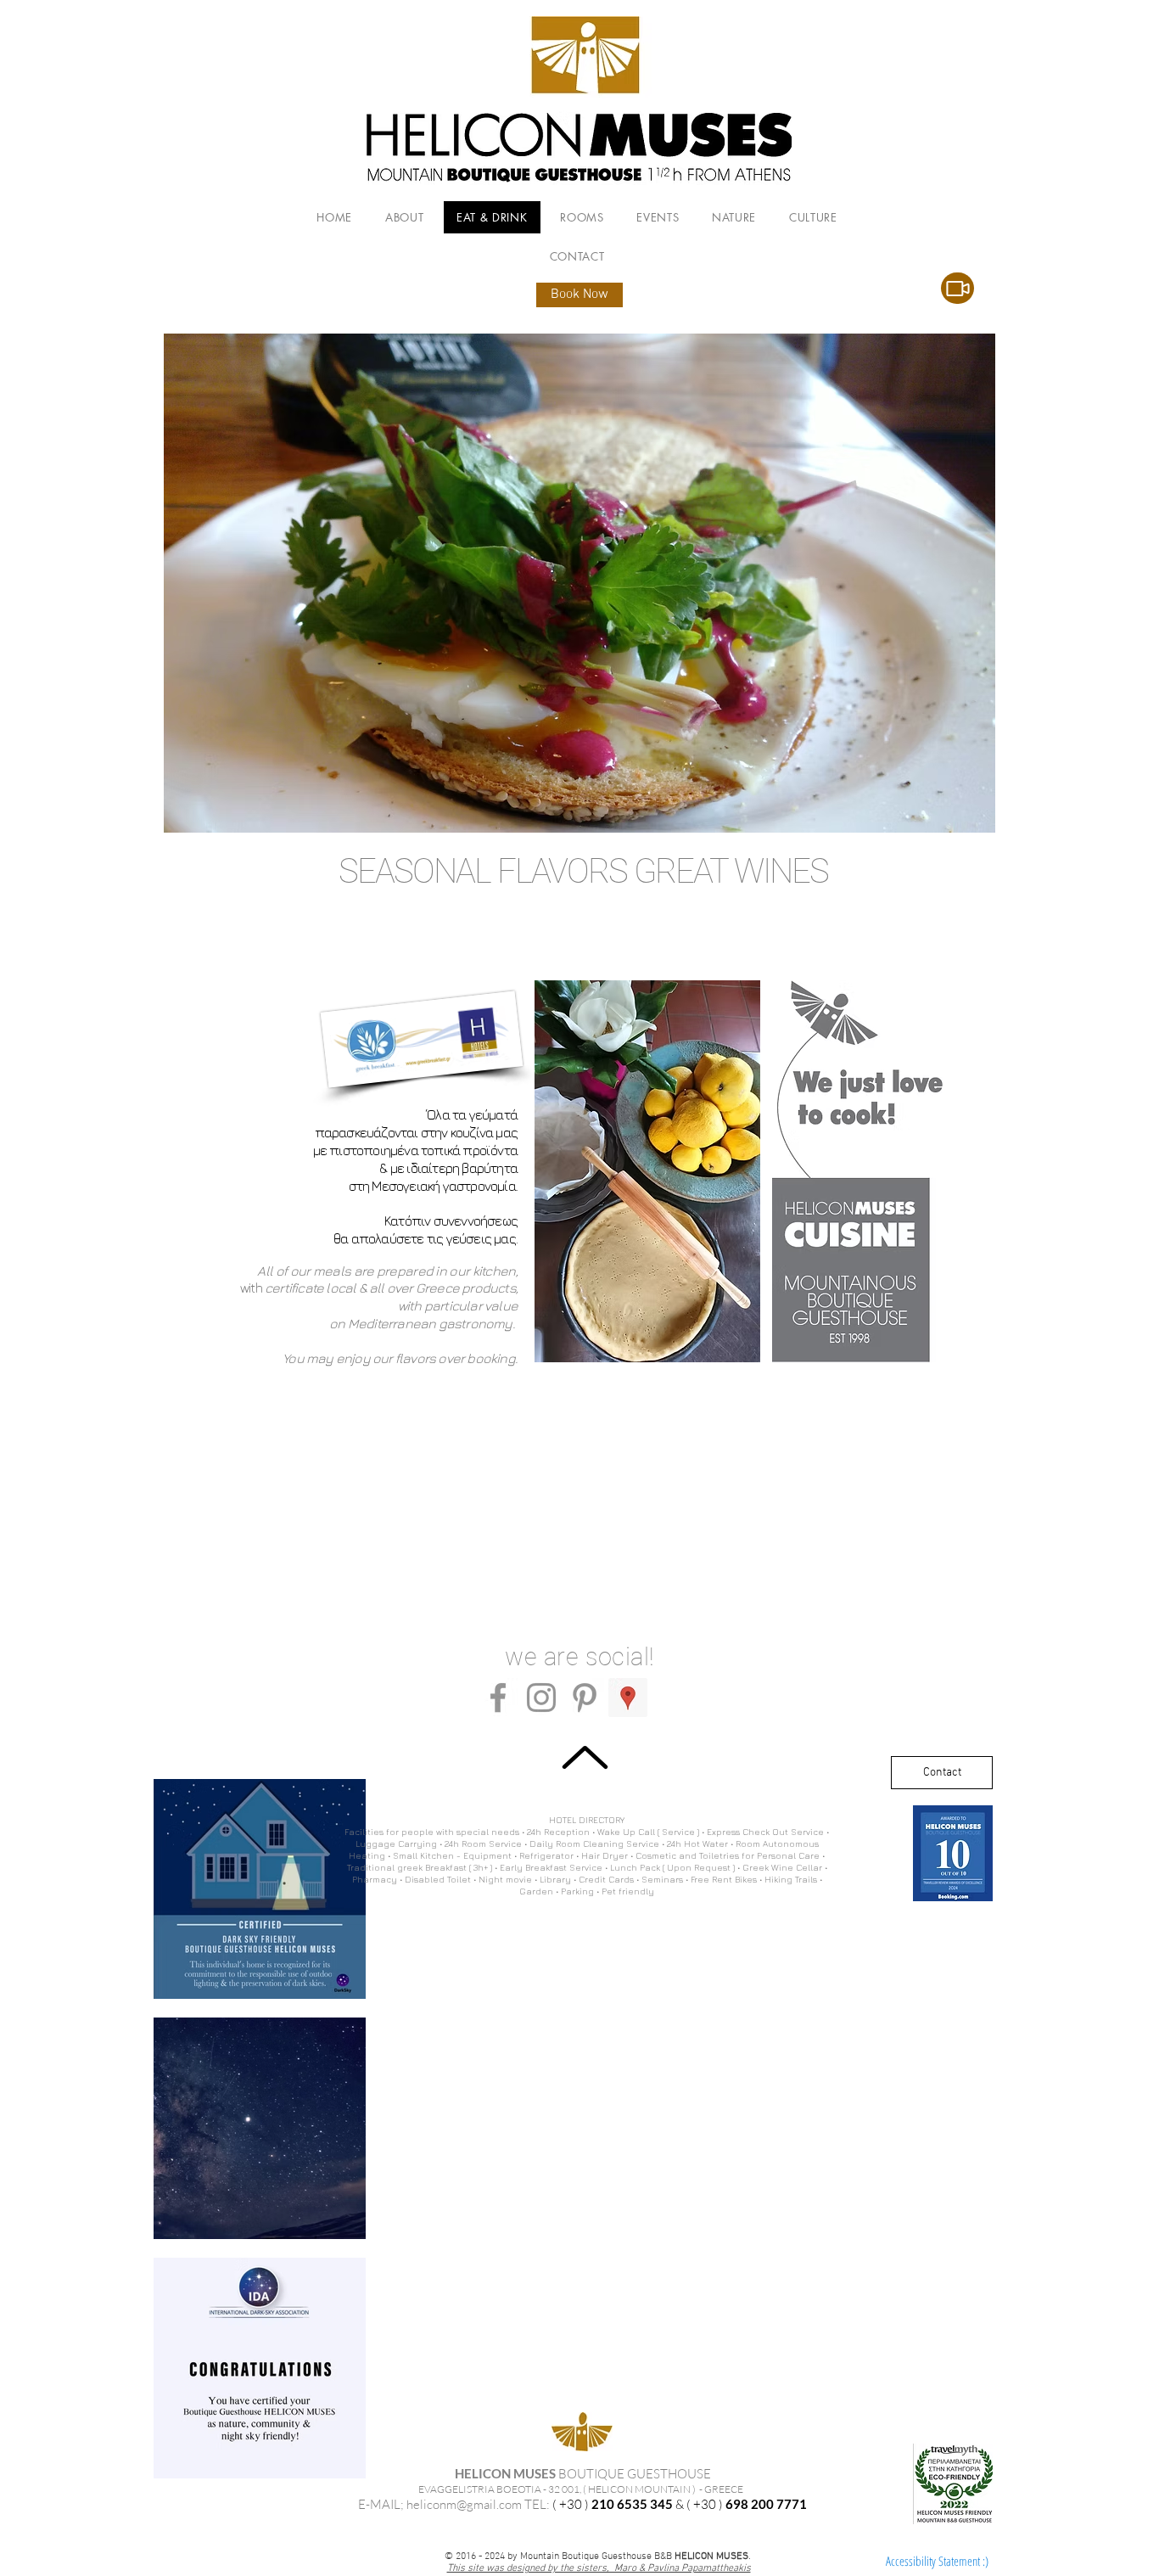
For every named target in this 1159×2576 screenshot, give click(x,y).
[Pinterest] (585, 1698)
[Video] (957, 288)
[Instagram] (541, 1698)
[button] (579, 583)
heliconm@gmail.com (464, 2504)
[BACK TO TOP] (585, 1757)
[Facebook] (498, 1698)
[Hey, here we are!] (628, 1698)
